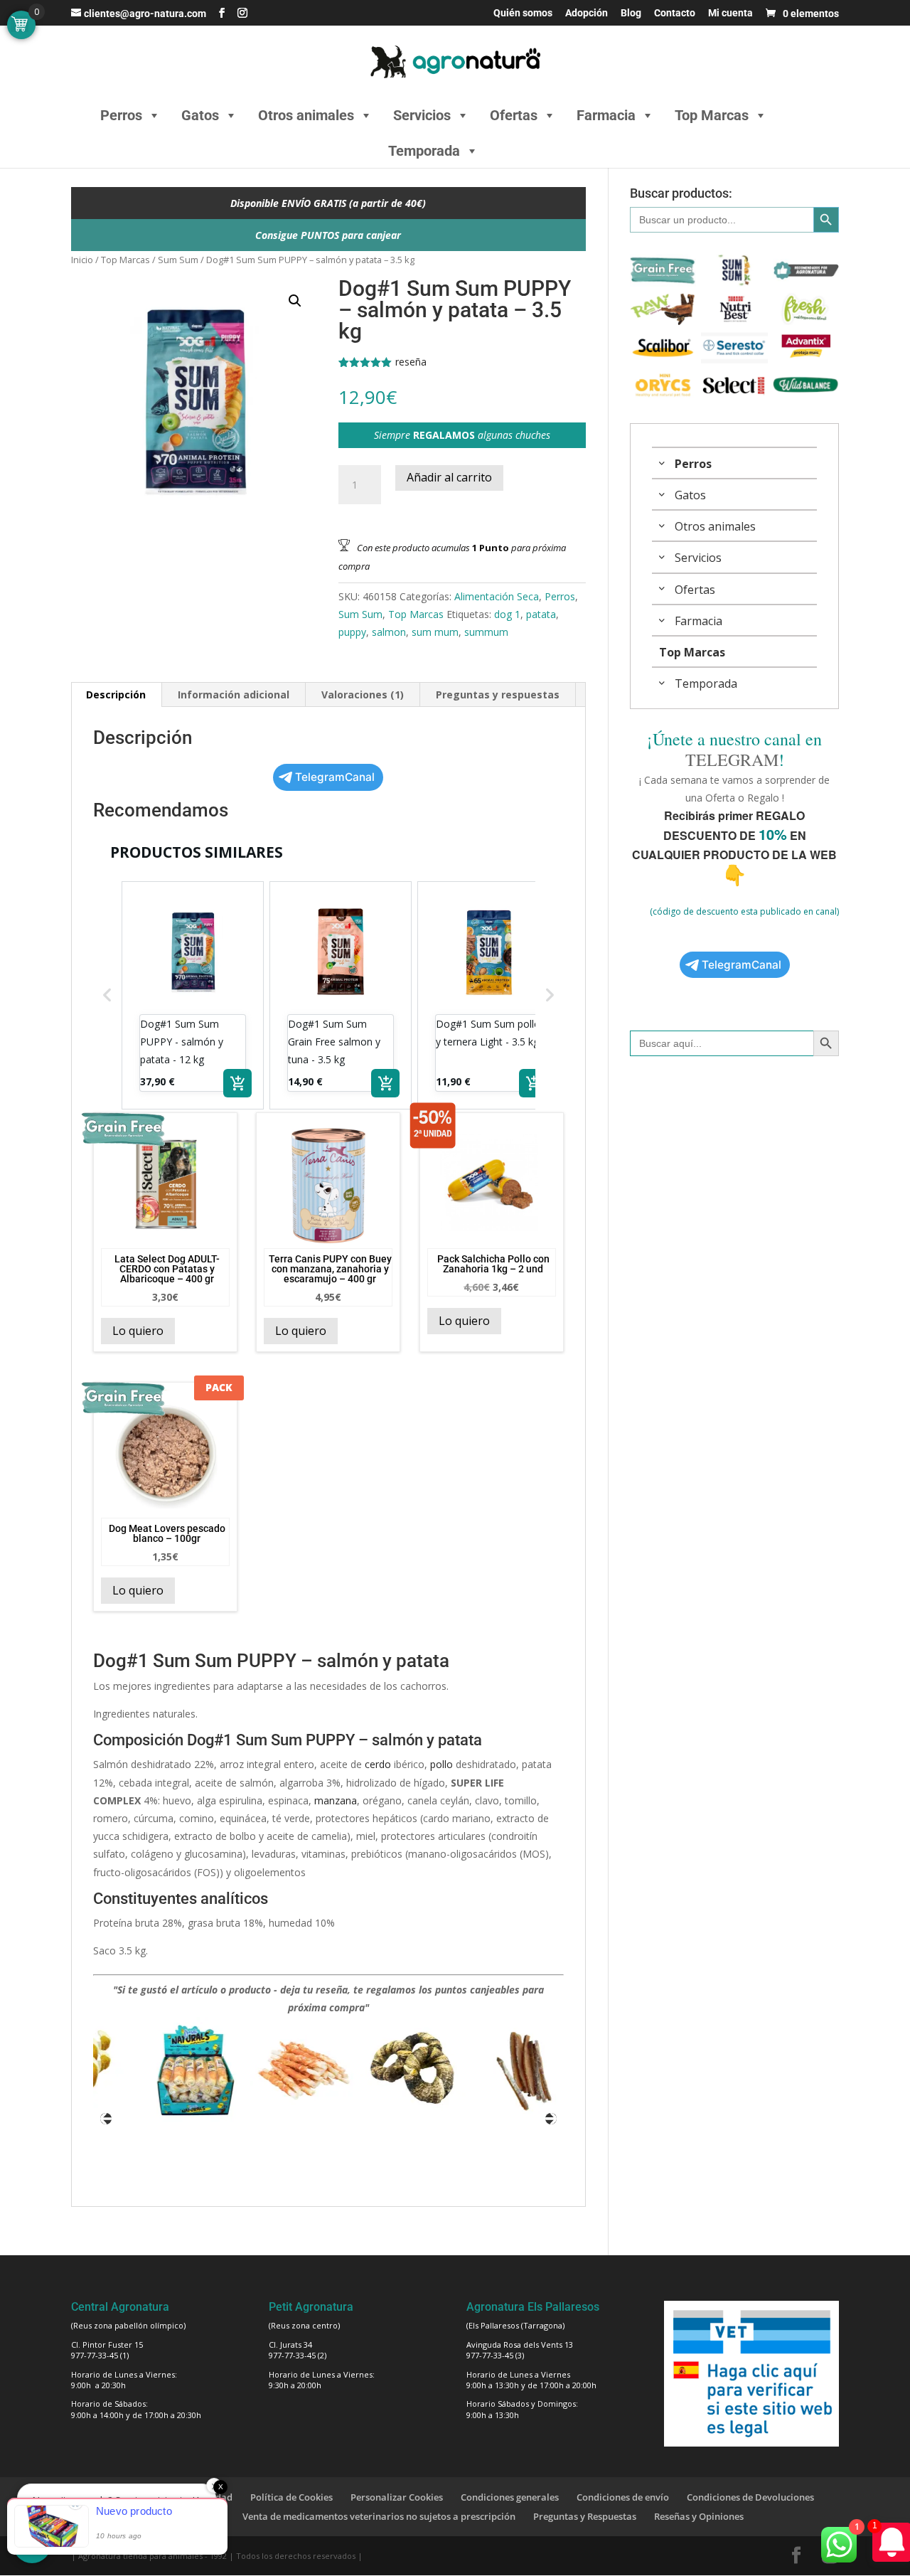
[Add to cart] (237, 1083)
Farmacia (606, 115)
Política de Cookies (291, 2497)
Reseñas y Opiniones (699, 2516)
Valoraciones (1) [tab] (363, 694)
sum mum (435, 632)
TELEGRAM (732, 760)
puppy (352, 632)
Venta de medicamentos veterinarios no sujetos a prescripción (379, 2516)
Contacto (675, 13)
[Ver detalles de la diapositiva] (166, 2070)
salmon (389, 632)
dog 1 (507, 614)
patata (541, 614)
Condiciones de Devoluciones (750, 2497)
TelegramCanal (335, 777)
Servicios (422, 115)
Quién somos (523, 13)
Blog (631, 13)
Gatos (200, 115)
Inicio (82, 260)
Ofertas (514, 115)
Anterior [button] (106, 2119)
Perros (121, 115)
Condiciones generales (510, 2497)
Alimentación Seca (497, 596)
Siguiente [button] (551, 2119)
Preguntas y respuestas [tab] (498, 694)
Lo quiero (138, 1331)
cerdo (378, 1764)
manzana (336, 1800)
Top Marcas (712, 115)
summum (486, 632)
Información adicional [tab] (234, 694)
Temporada (424, 151)
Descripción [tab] (116, 694)
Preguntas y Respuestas (585, 2516)
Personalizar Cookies (397, 2497)
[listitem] (193, 995)
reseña (411, 362)
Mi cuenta (730, 13)
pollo (441, 1764)
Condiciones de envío (623, 2497)
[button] (295, 301)
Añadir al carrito (449, 477)
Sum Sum (178, 260)
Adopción (587, 13)
